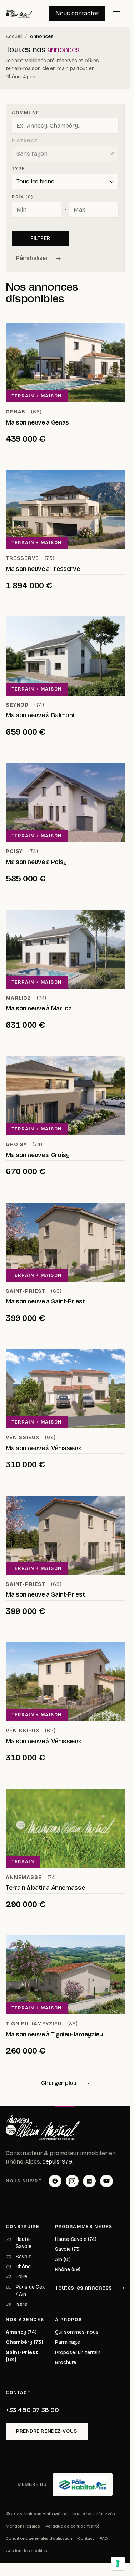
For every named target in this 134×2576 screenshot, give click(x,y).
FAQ (104, 2538)
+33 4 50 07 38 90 (32, 2410)
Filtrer (40, 238)
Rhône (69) (68, 2270)
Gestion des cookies (26, 2551)
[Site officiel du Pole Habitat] (83, 2484)
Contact (86, 2538)
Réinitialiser (32, 258)
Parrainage (68, 2342)
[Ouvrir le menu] (117, 14)
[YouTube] (106, 2181)
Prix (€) (22, 197)
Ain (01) (63, 2260)
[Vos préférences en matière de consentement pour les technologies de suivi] (118, 2564)
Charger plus (59, 2083)
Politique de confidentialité (72, 2526)
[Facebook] (55, 2181)
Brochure (66, 2362)
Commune (26, 113)
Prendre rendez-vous (47, 2431)
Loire (16, 2277)
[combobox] (65, 126)
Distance (25, 141)
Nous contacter (77, 13)
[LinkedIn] (89, 2181)
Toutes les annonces (83, 2288)
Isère (16, 2304)
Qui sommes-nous (77, 2332)
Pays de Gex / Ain (25, 2291)
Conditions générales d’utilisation (39, 2538)
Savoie (19, 2257)
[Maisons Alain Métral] (43, 2128)
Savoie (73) (68, 2249)
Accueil (14, 37)
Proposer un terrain (78, 2353)
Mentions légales (23, 2526)
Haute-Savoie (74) (76, 2239)
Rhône (18, 2267)
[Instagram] (72, 2181)
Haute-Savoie (19, 2243)
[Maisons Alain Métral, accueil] (19, 14)
